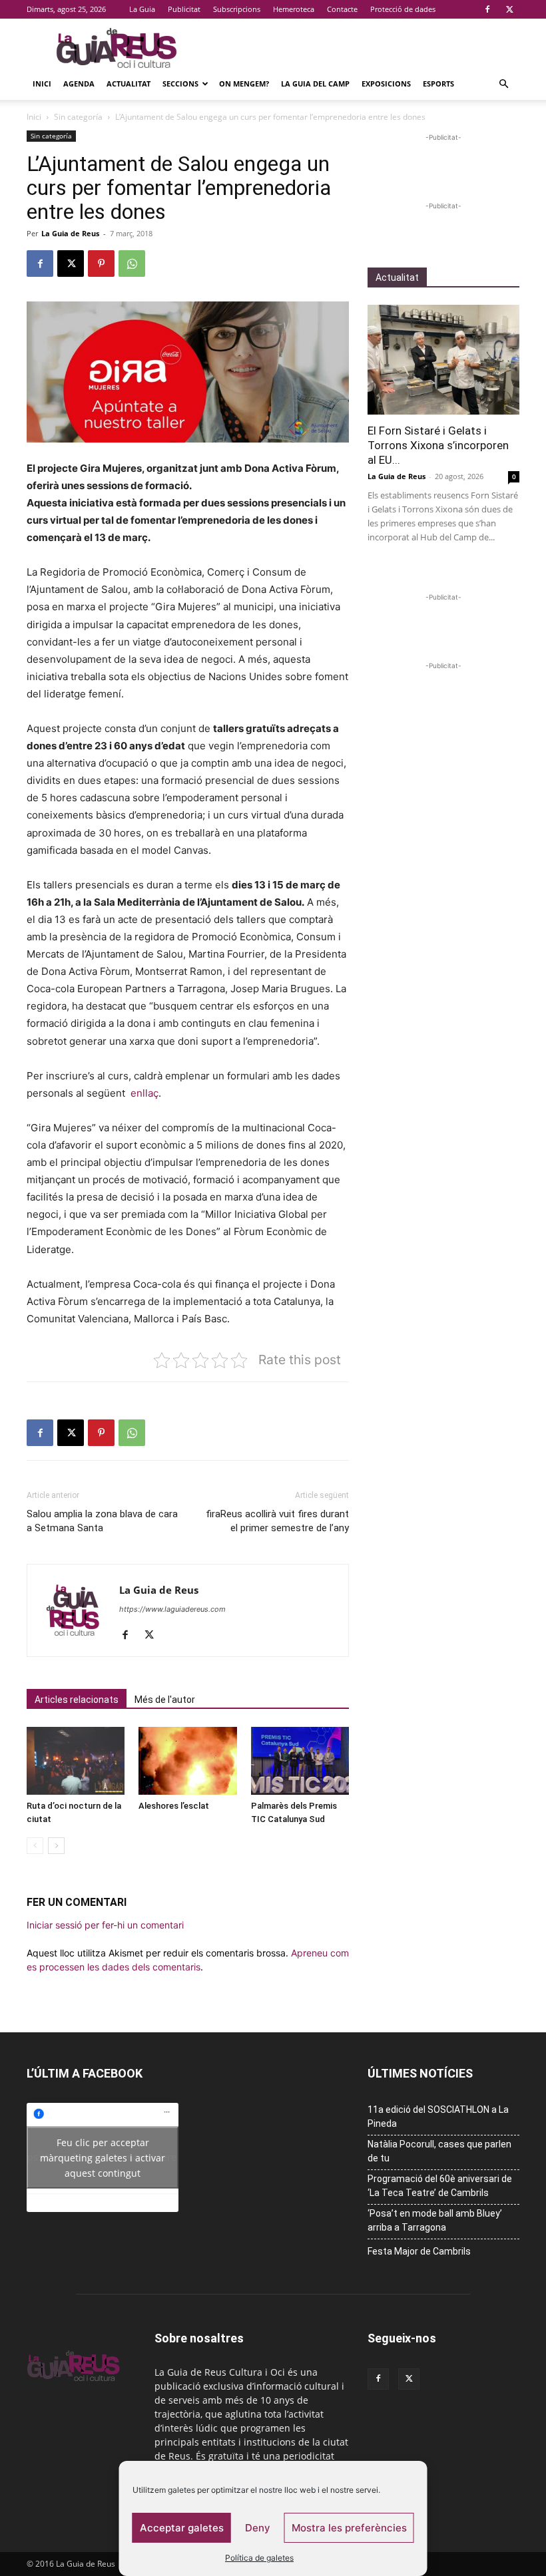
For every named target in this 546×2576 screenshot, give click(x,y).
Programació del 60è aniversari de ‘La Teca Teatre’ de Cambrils (440, 2186)
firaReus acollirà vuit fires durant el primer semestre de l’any (277, 1521)
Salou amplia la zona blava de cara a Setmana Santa (102, 1521)
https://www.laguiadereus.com (172, 1609)
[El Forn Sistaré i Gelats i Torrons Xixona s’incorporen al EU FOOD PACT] (443, 360)
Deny (258, 2528)
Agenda (79, 84)
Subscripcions (237, 9)
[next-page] (56, 1846)
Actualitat (129, 84)
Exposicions (386, 84)
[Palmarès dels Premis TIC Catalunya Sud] (300, 1760)
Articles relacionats (77, 1700)
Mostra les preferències (349, 2528)
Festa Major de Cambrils (419, 2251)
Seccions (180, 84)
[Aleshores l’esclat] (187, 1760)
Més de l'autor (165, 1700)
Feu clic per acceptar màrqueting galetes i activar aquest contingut (103, 2157)
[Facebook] (487, 9)
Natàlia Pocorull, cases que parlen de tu (439, 2151)
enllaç (144, 1093)
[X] (509, 9)
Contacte (342, 9)
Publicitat (184, 9)
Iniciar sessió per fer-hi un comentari (105, 1925)
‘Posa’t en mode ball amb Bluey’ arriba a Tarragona (435, 2220)
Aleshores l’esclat (174, 1806)
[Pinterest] (101, 264)
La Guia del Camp (315, 84)
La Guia (142, 9)
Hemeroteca (294, 9)
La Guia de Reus (70, 233)
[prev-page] (35, 1846)
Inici (42, 84)
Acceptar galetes (182, 2528)
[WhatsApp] (132, 264)
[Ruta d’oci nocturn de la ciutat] (76, 1760)
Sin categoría (78, 117)
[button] (503, 84)
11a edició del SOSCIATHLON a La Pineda (438, 2116)
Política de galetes (259, 2558)
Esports (438, 84)
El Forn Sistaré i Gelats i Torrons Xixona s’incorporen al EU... (438, 445)
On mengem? (244, 84)
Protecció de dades (403, 9)
